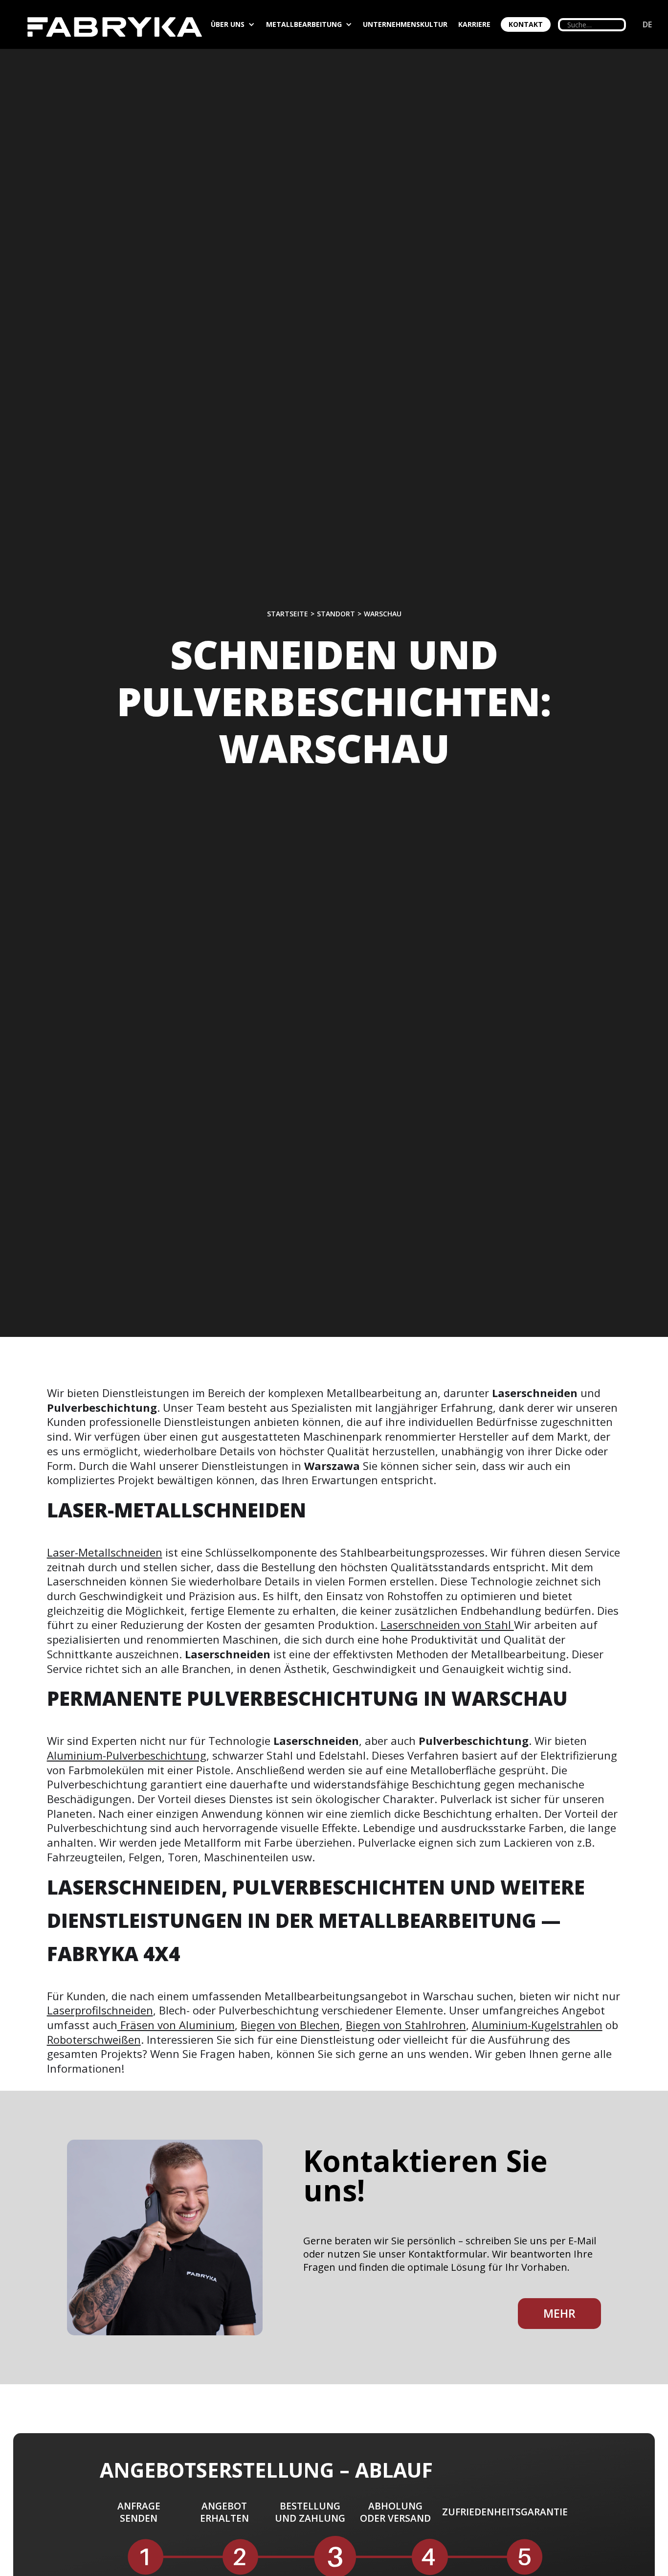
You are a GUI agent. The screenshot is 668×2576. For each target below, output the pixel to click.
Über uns (228, 24)
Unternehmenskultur (405, 24)
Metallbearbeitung (304, 24)
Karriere (474, 24)
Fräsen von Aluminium (176, 2025)
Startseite (288, 614)
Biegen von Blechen (290, 2025)
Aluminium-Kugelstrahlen (537, 2025)
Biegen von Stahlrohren (406, 2025)
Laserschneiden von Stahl (447, 1625)
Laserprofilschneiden (100, 2010)
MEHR (559, 2313)
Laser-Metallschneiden (105, 1552)
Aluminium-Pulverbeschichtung (127, 1755)
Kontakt (526, 24)
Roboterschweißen (94, 2039)
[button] (237, 24)
